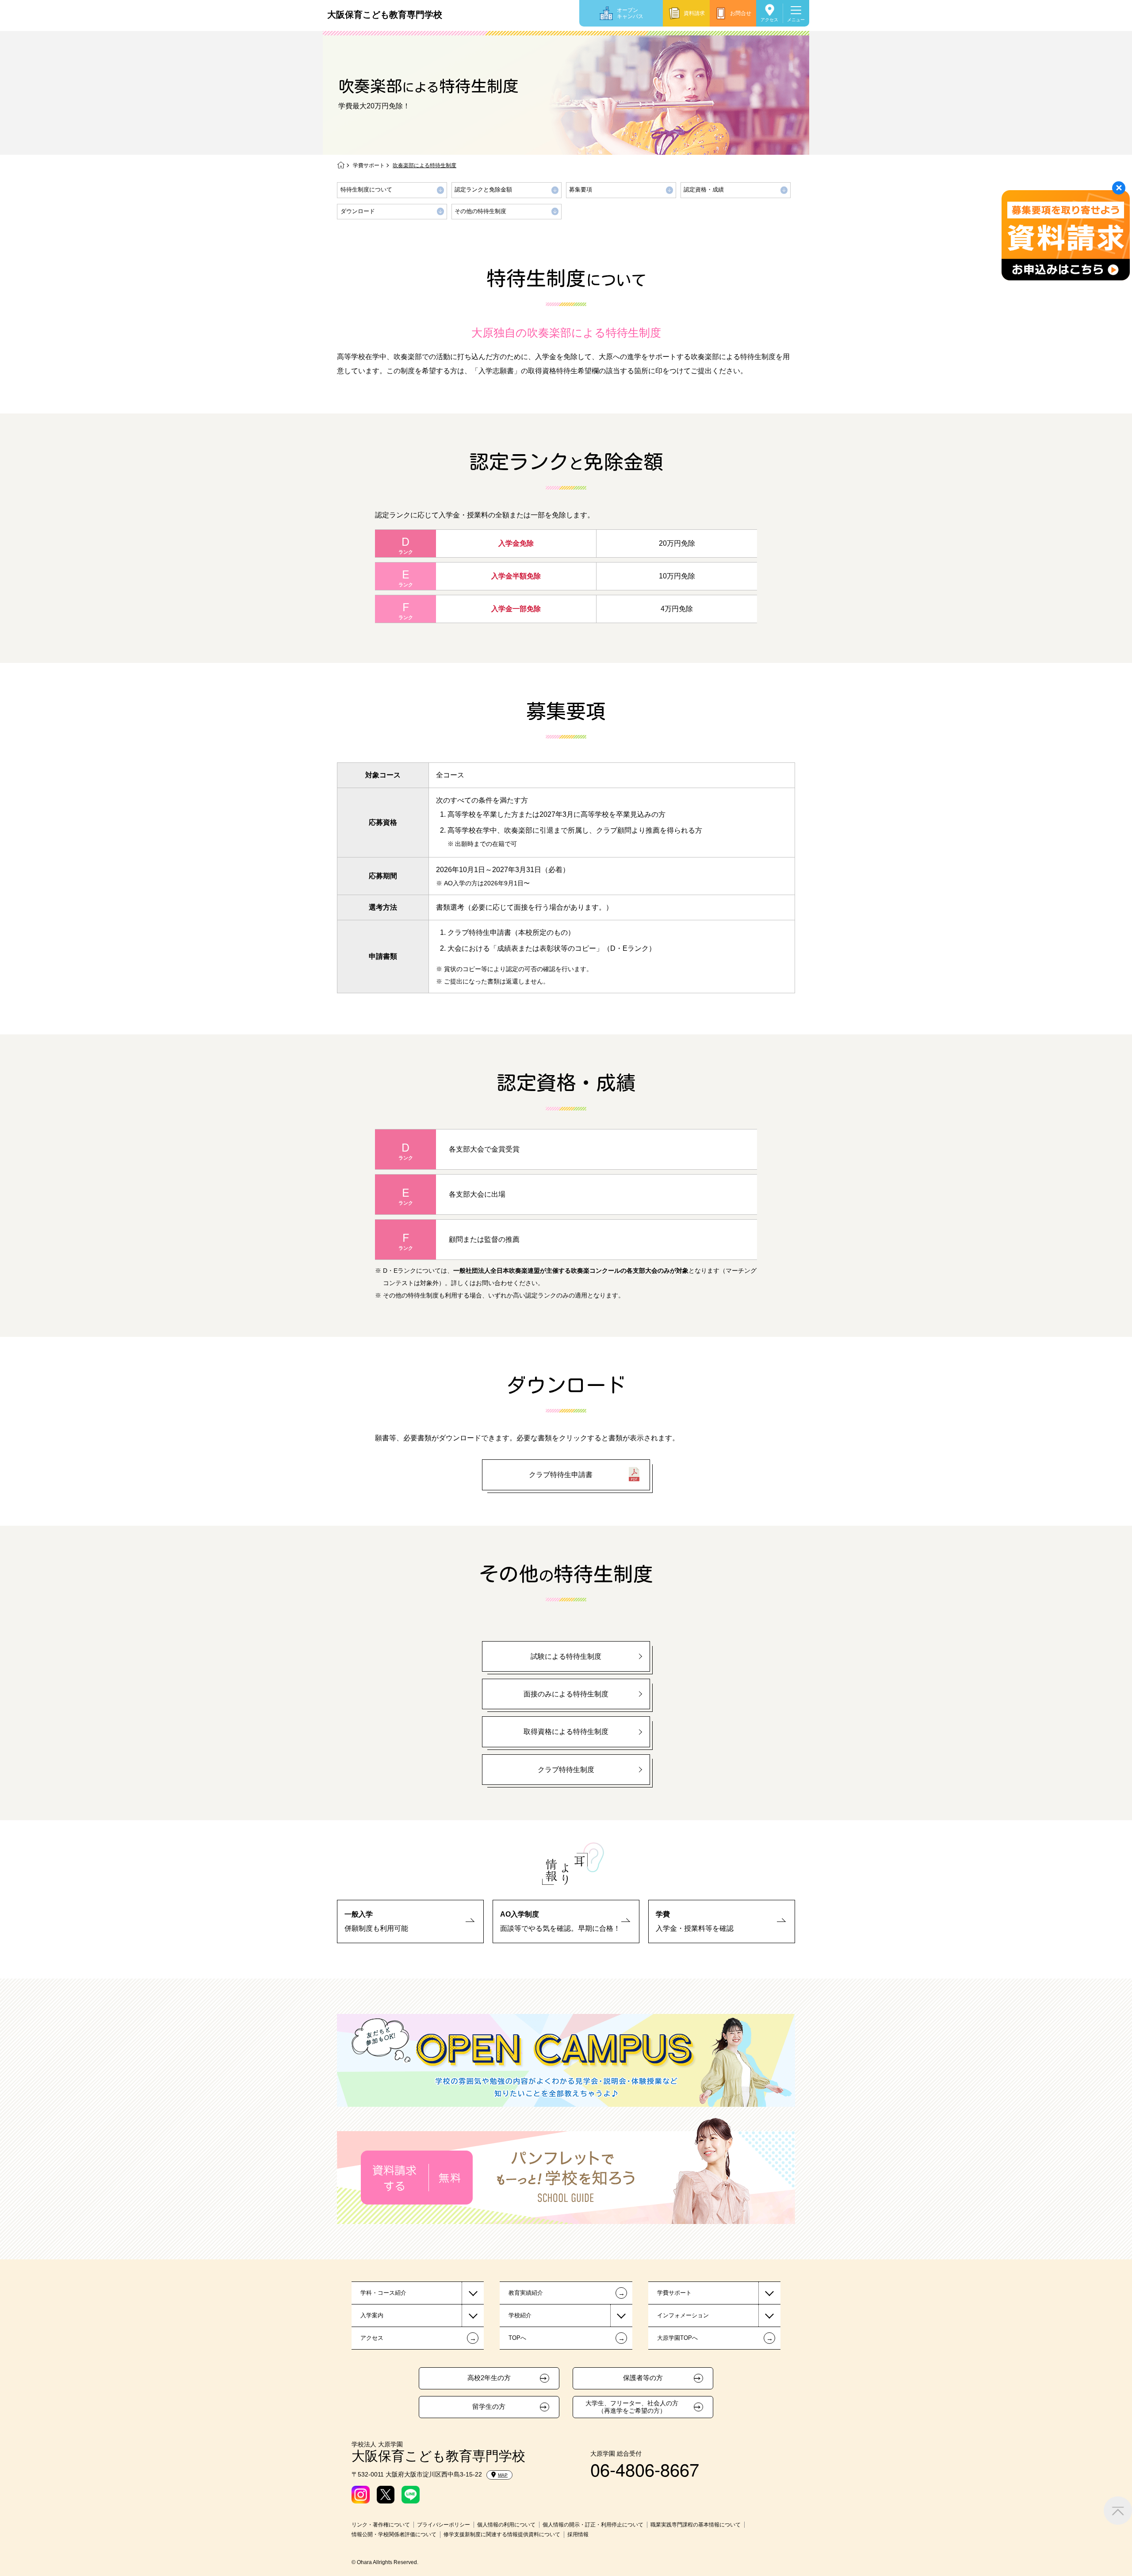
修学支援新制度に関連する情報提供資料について (502, 2534)
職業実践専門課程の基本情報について (696, 2525)
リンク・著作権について (381, 2525)
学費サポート (369, 165)
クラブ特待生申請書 (561, 1475)
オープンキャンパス (630, 13)
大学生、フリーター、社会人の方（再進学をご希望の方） (632, 2407)
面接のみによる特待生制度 (566, 1694)
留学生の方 (489, 2407)
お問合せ (741, 13)
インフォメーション (683, 2315)
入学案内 (372, 2315)
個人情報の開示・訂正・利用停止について (593, 2525)
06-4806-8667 (645, 2469)
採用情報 (578, 2534)
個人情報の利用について (506, 2525)
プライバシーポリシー (444, 2525)
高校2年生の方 (489, 2378)
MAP (503, 2475)
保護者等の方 (643, 2378)
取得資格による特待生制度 (566, 1732)
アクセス (769, 20)
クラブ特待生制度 (566, 1770)
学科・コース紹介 (383, 2293)
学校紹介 (520, 2315)
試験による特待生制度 (566, 1656)
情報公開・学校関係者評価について (394, 2534)
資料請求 (694, 13)
